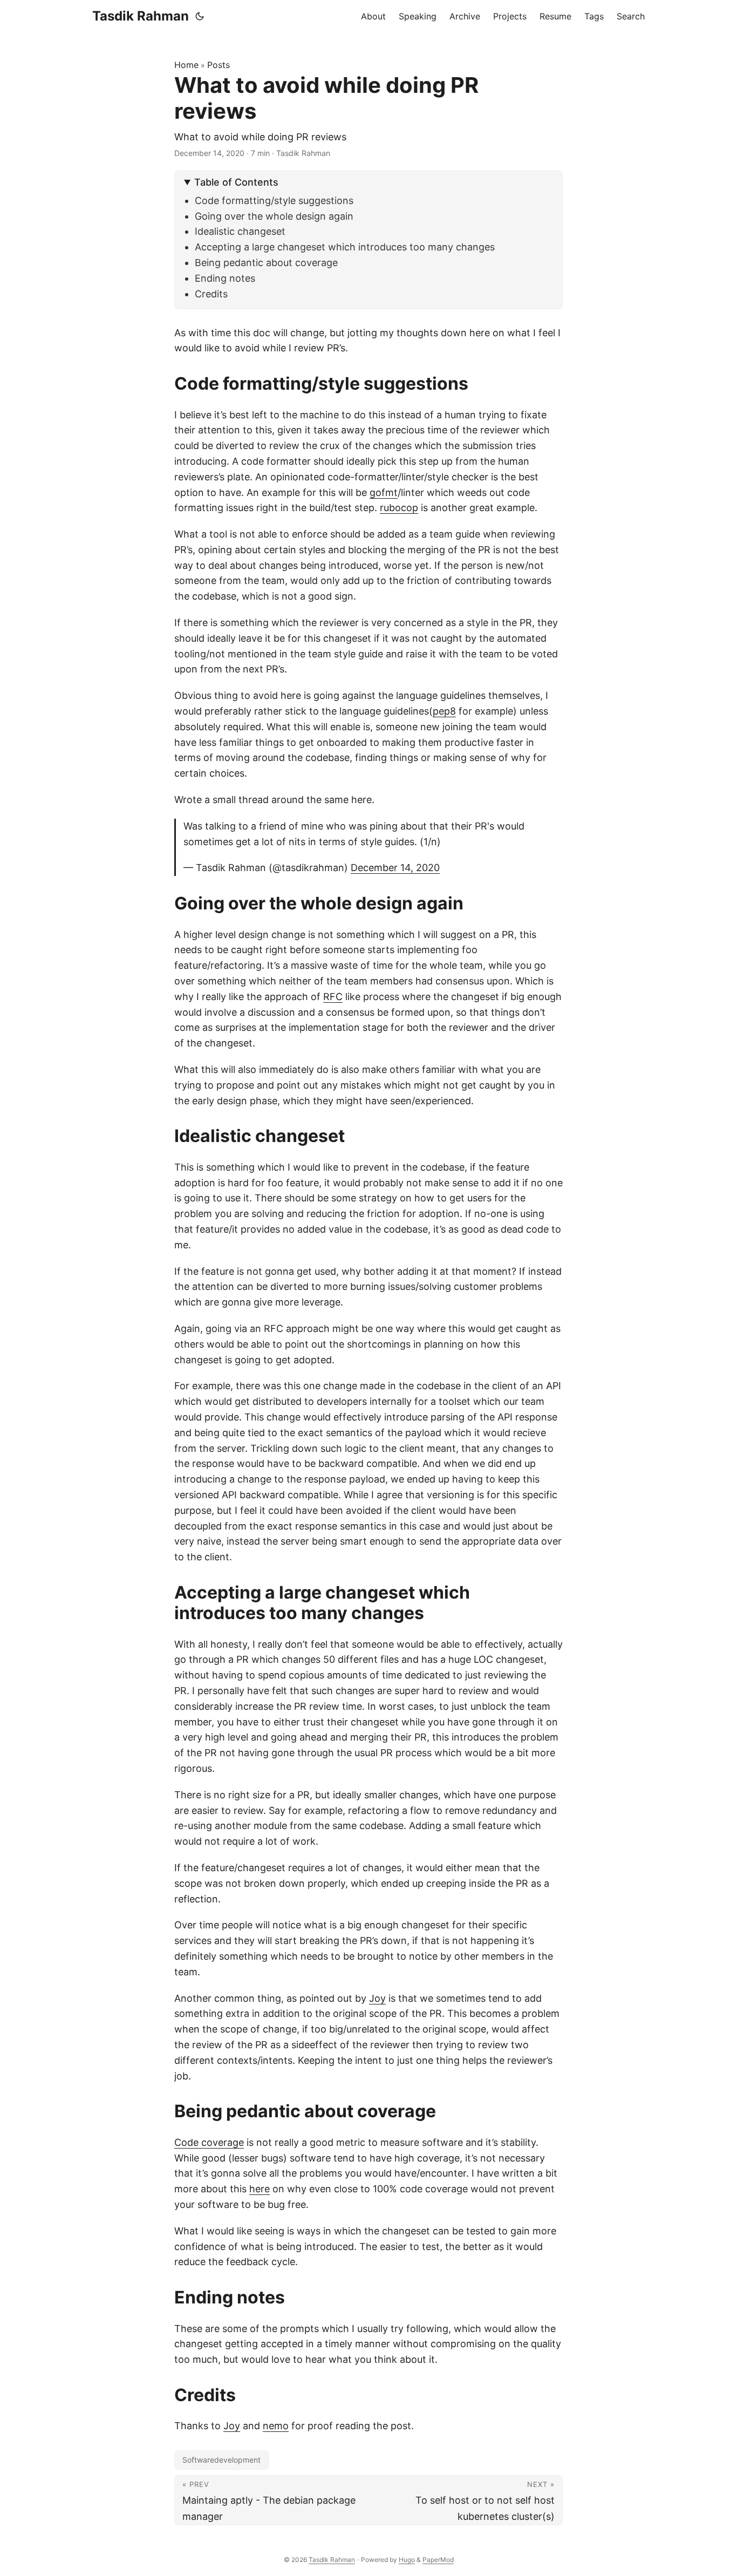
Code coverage (209, 2142)
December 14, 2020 (395, 868)
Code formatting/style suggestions (274, 200)
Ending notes (225, 278)
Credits (211, 294)
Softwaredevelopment (221, 2460)
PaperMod (438, 2560)
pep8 (444, 711)
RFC (333, 997)
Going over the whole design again (274, 216)
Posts (219, 65)
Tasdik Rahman (141, 16)
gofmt (384, 492)
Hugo (407, 2560)
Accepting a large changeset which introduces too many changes (345, 247)
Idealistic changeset (240, 231)
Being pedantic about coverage (266, 263)
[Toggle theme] (200, 16)
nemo (276, 2426)
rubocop (399, 508)
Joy (377, 1998)
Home (186, 65)
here (260, 2189)
